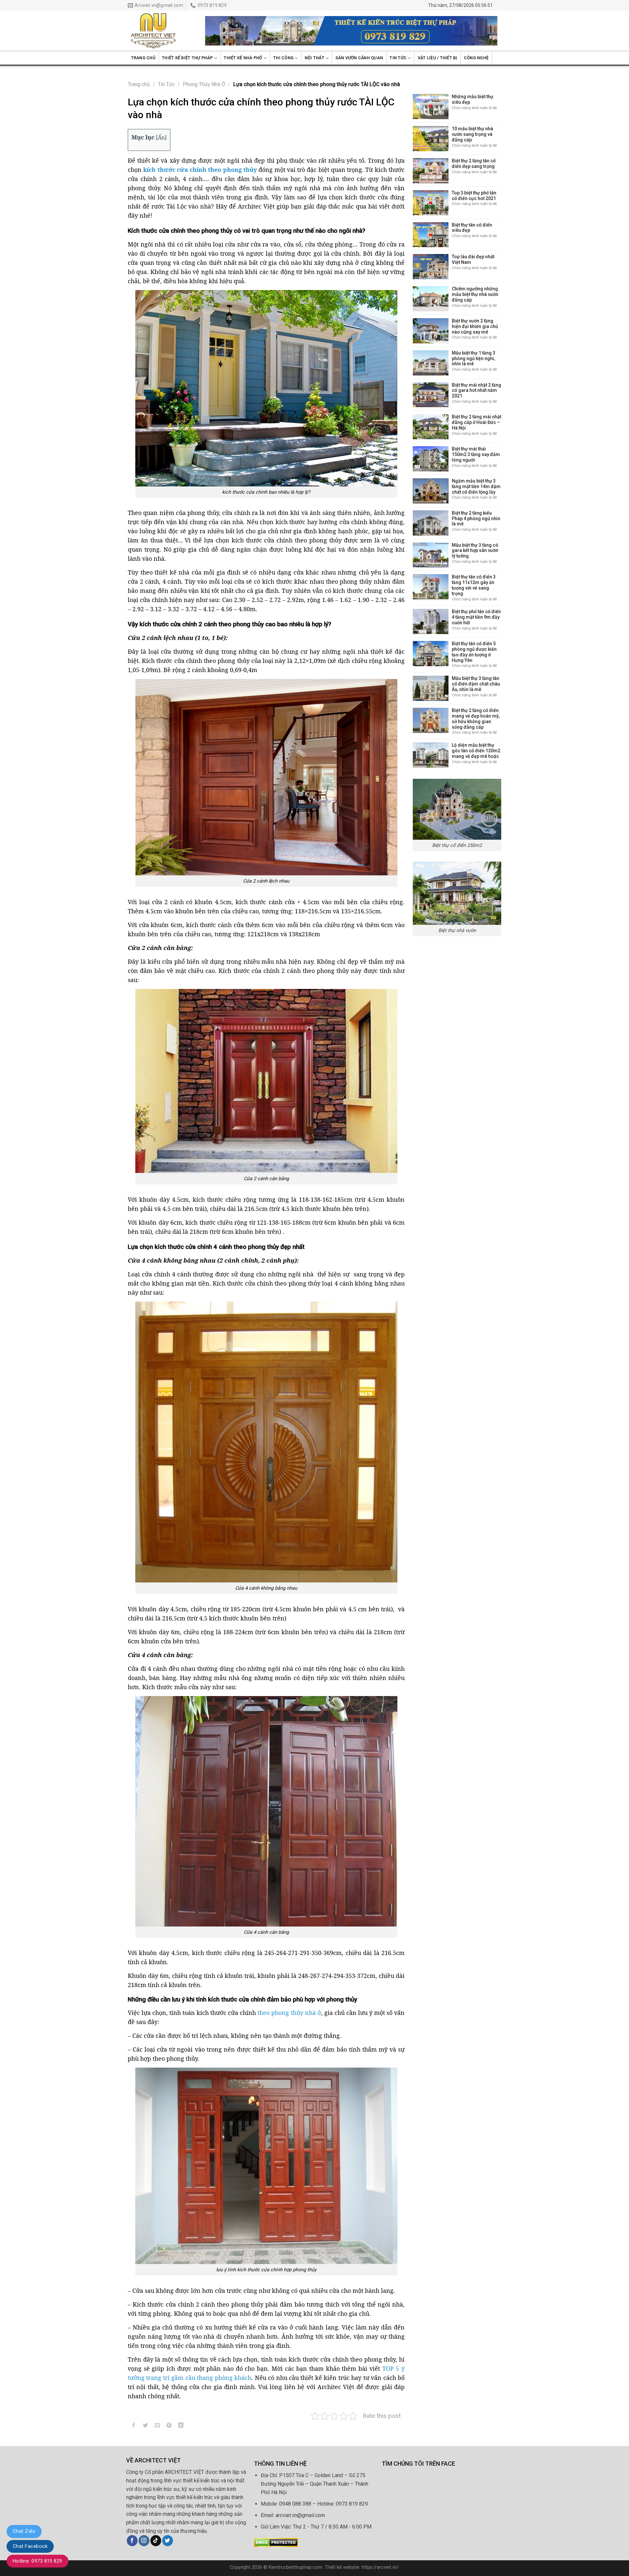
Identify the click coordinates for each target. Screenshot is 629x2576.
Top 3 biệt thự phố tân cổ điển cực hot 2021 (474, 196)
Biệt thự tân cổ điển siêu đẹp (472, 228)
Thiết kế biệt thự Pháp (187, 58)
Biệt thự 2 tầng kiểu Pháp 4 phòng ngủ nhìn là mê (476, 519)
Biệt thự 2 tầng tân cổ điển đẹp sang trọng (474, 164)
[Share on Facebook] (134, 2426)
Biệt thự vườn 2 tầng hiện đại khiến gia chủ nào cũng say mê (475, 326)
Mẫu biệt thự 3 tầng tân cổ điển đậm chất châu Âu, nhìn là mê (476, 684)
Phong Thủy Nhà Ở (204, 84)
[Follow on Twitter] (168, 2541)
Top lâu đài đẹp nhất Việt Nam (473, 259)
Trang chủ (143, 58)
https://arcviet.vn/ (380, 2567)
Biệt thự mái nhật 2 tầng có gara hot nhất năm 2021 (477, 391)
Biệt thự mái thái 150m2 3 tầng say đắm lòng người (476, 454)
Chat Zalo (24, 2531)
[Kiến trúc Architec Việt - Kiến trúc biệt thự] (162, 31)
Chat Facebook (30, 2546)
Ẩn (161, 137)
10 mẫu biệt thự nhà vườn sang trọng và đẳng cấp (472, 134)
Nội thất (314, 58)
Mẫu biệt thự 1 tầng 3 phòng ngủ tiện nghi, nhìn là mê (474, 358)
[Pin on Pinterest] (169, 2426)
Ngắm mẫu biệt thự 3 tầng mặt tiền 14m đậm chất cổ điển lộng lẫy (476, 486)
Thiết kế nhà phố (243, 58)
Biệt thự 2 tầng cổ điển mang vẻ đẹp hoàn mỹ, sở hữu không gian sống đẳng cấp (476, 719)
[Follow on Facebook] (132, 2541)
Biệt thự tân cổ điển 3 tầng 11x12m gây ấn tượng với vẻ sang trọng (474, 585)
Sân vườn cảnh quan (359, 58)
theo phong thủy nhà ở (289, 2013)
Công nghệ (476, 58)
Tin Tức (398, 58)
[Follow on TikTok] (156, 2541)
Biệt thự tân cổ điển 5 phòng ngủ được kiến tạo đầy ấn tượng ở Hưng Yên (474, 652)
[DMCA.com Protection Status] (276, 2542)
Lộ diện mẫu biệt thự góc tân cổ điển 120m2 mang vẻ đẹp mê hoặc (476, 751)
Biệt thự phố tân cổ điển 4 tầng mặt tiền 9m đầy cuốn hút (476, 617)
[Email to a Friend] (157, 2426)
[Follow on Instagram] (144, 2541)
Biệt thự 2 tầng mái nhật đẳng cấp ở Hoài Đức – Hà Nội (477, 422)
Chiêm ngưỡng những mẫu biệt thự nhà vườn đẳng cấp (475, 294)
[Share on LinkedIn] (181, 2426)
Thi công (283, 58)
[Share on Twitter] (146, 2426)
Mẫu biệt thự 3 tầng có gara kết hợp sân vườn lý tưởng (475, 551)
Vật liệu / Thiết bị (438, 58)
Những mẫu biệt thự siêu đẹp (473, 99)
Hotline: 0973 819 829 (38, 2561)
